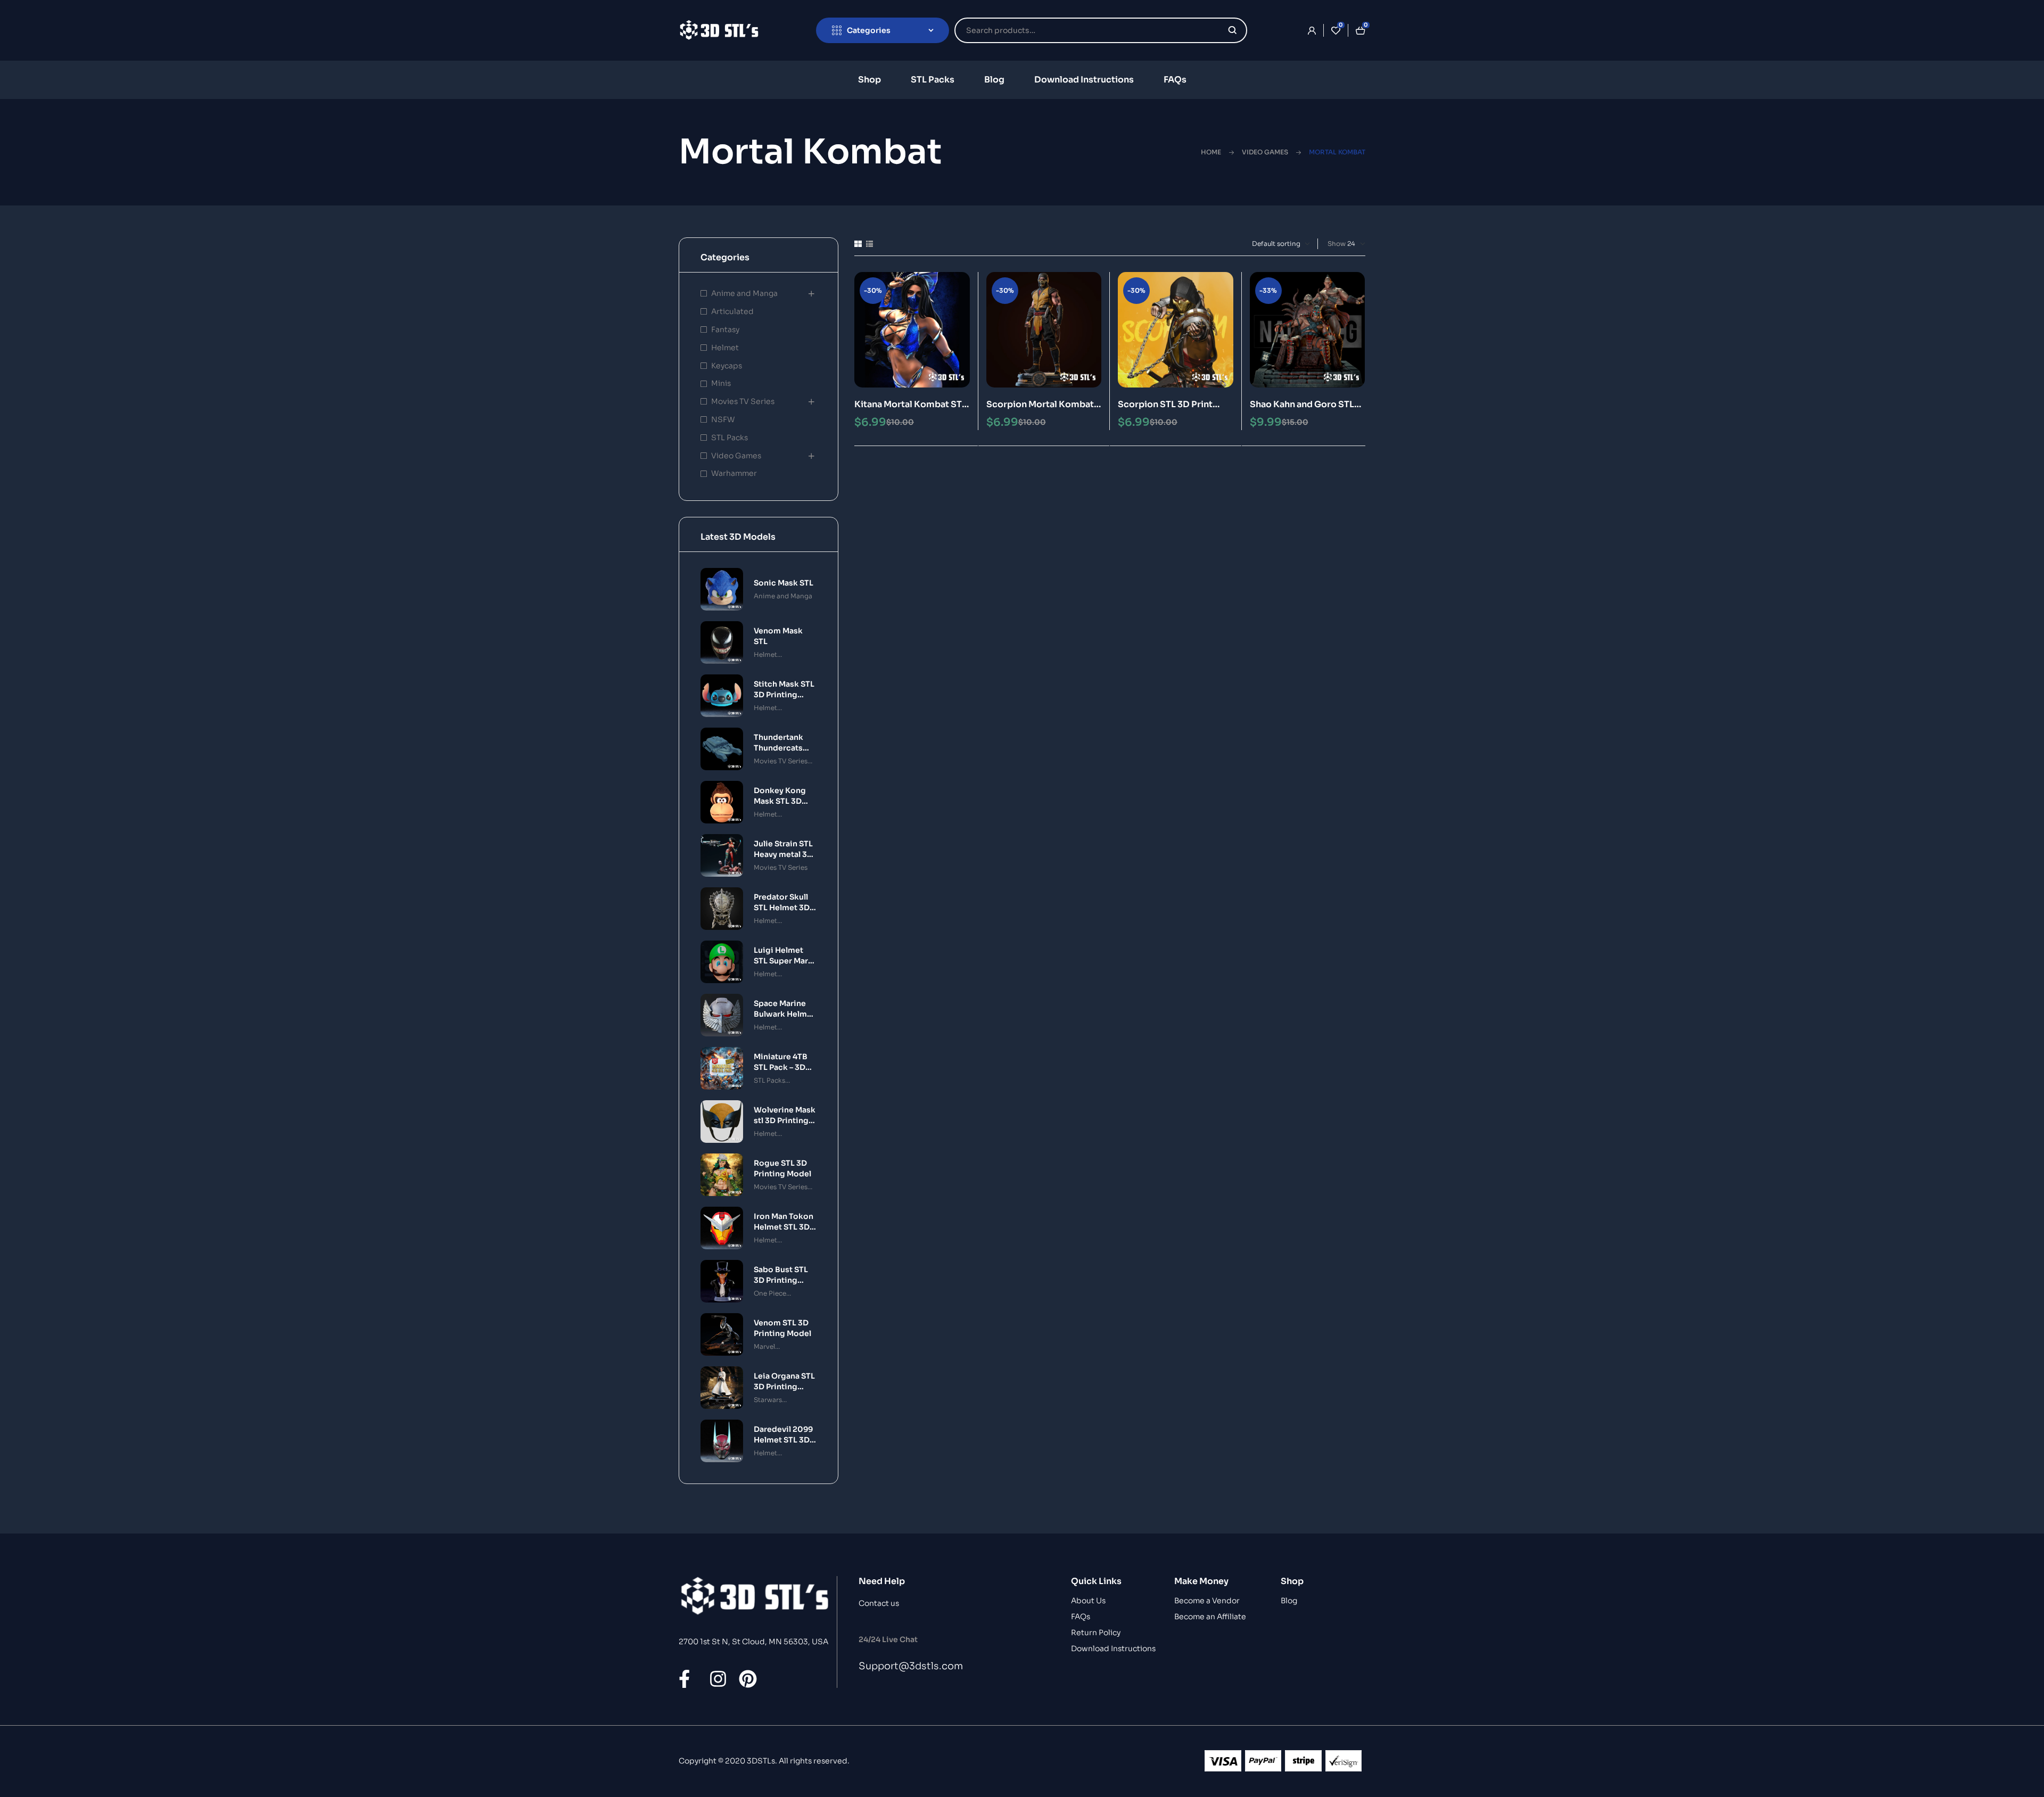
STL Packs (730, 438)
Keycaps (727, 366)
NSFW (723, 419)
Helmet (725, 348)
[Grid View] (858, 244)
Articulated (732, 311)
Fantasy (725, 329)
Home (1211, 152)
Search (1233, 30)
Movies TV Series (743, 401)
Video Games (1265, 152)
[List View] (869, 244)
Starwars (768, 1400)
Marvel (764, 1346)
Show (1337, 244)
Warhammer (734, 473)
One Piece (770, 1293)
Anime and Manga (744, 293)
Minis (721, 383)
